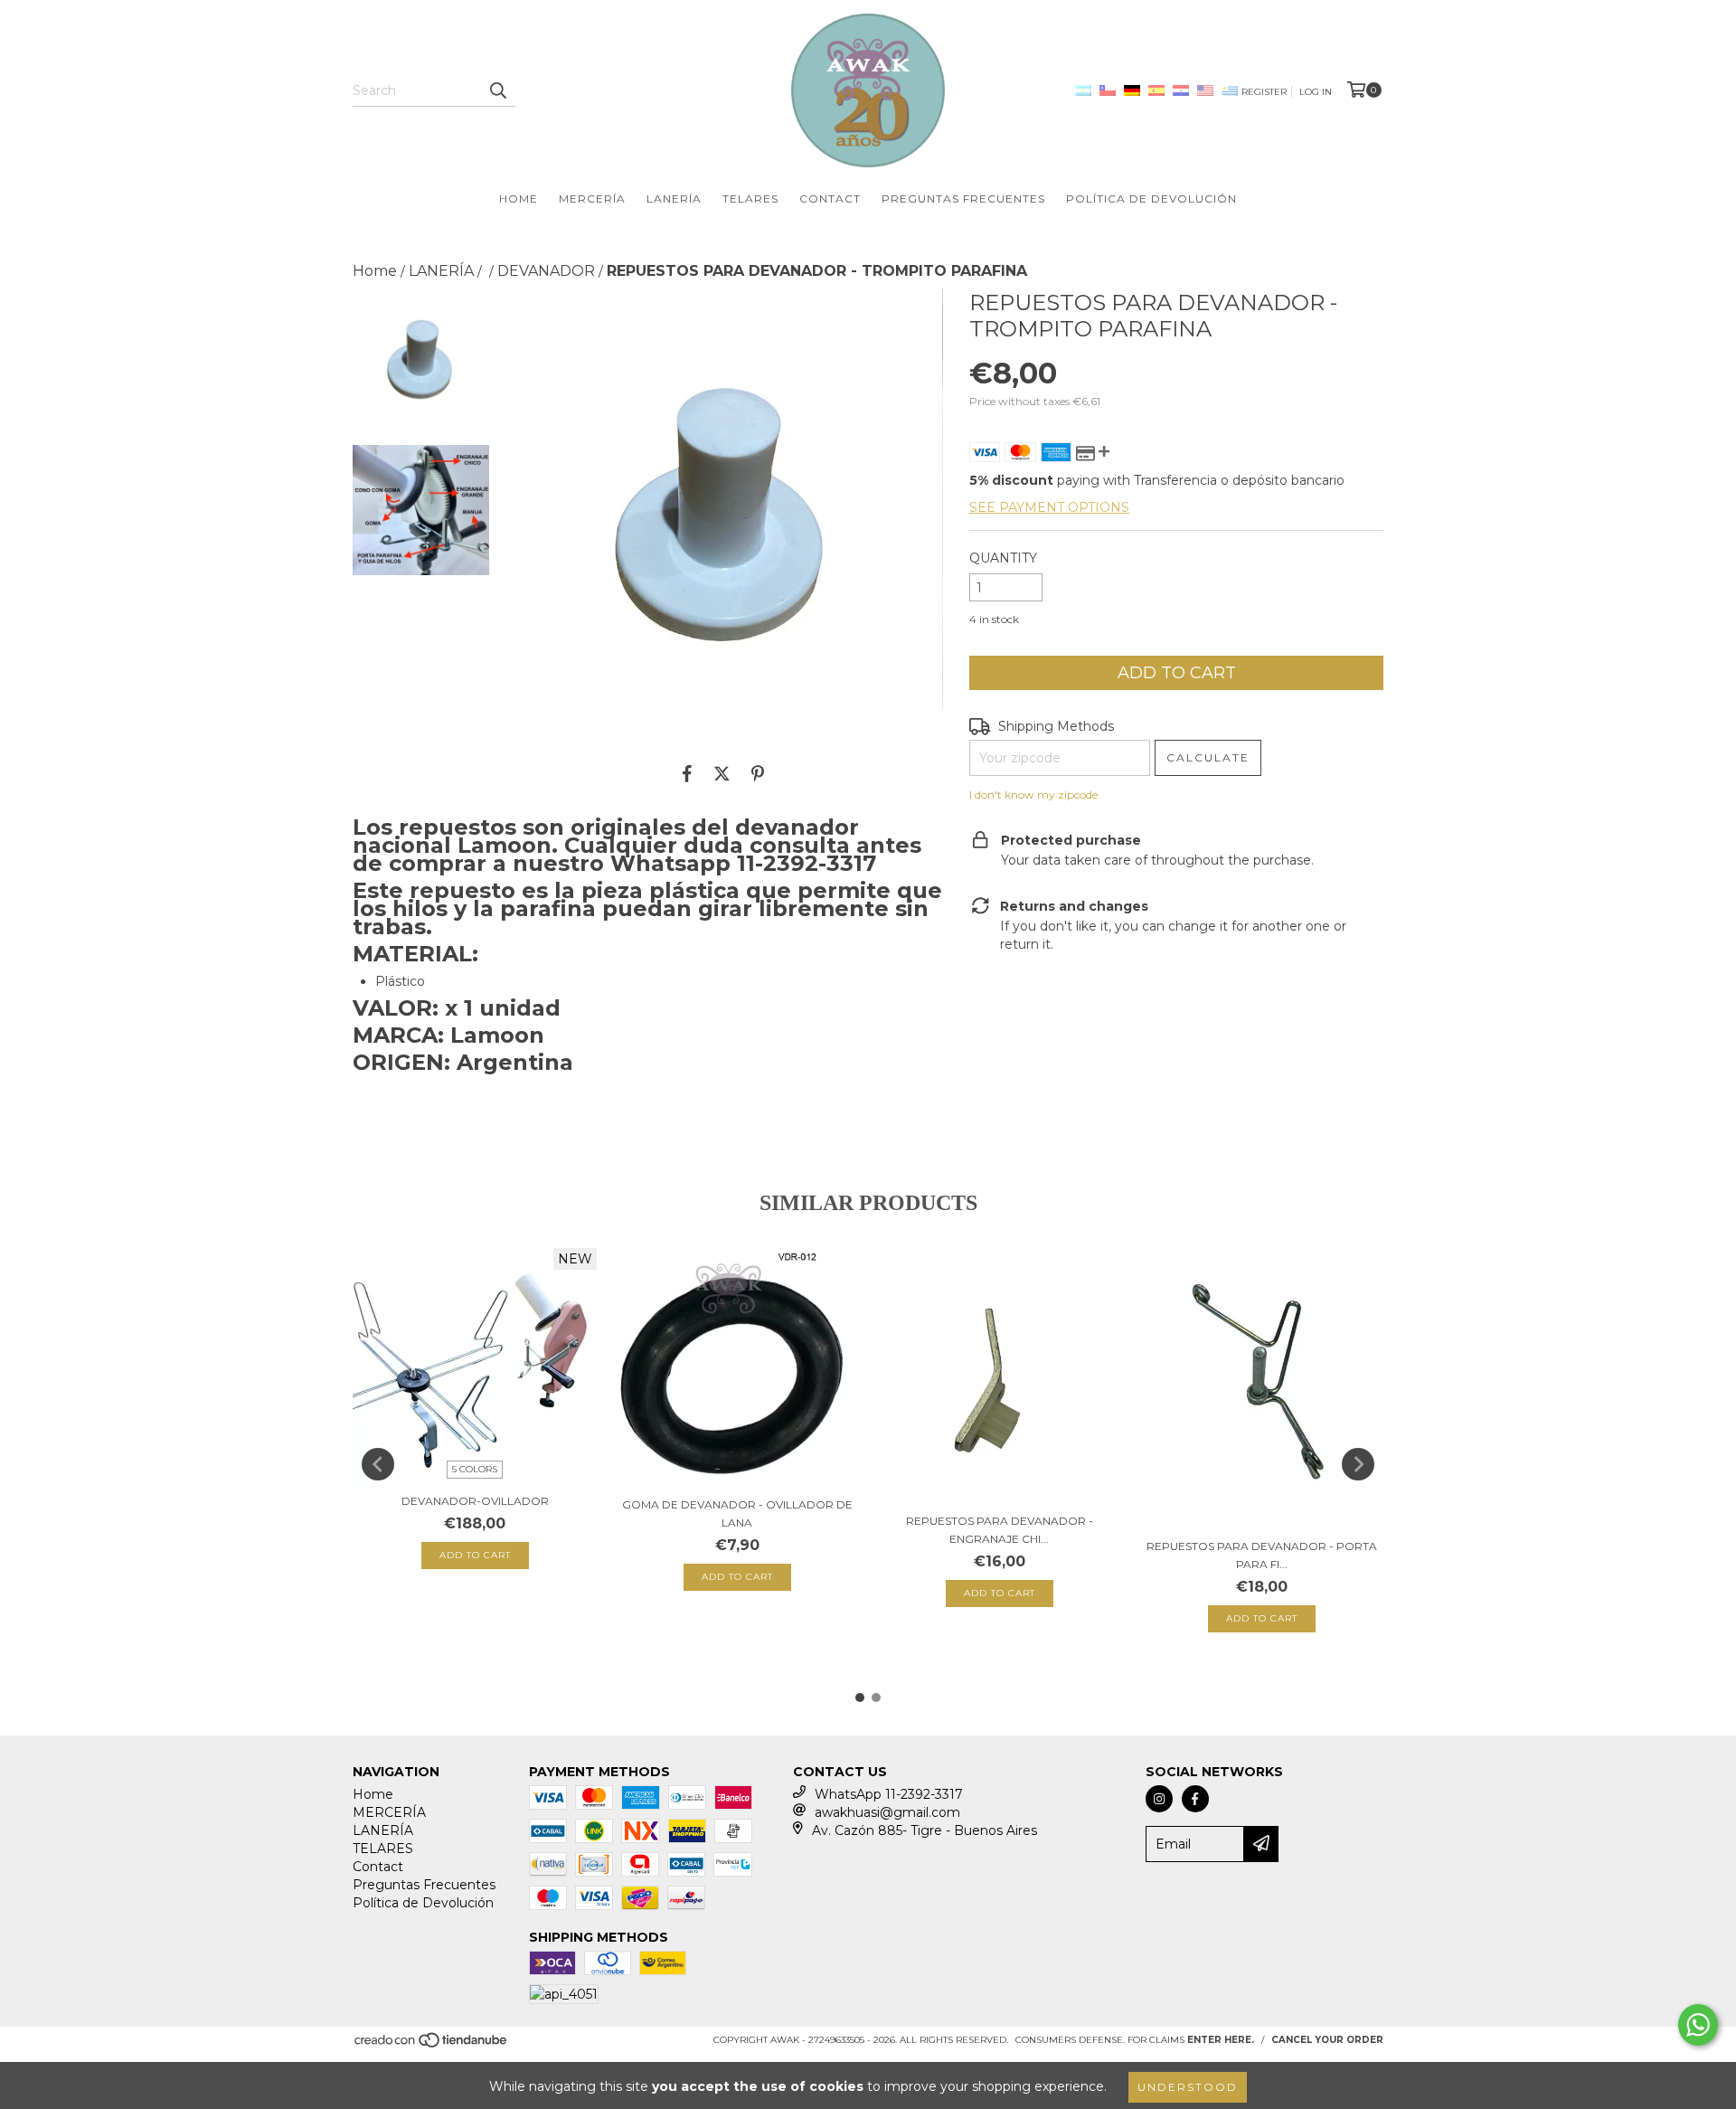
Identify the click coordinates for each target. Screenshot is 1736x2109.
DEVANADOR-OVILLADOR (475, 1501)
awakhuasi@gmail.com (887, 1812)
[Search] (497, 90)
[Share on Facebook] (687, 773)
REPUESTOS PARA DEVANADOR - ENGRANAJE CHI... (1000, 1530)
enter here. (1221, 2040)
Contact (830, 199)
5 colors (475, 1469)
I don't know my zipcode (1033, 794)
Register (1264, 92)
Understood (1188, 2087)
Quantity (1003, 558)
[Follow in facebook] (1195, 1799)
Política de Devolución (1151, 199)
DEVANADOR (546, 271)
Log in (1316, 92)
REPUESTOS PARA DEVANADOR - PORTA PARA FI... (1262, 1555)
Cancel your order (1327, 2040)
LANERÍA (674, 199)
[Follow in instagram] (1159, 1799)
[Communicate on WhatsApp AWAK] (1698, 2025)
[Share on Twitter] (722, 773)
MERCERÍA (592, 199)
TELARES (750, 199)
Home (519, 199)
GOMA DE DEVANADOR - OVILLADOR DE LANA (737, 1513)
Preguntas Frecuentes (963, 199)
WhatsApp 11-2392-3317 (889, 1794)
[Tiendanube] (432, 2045)
